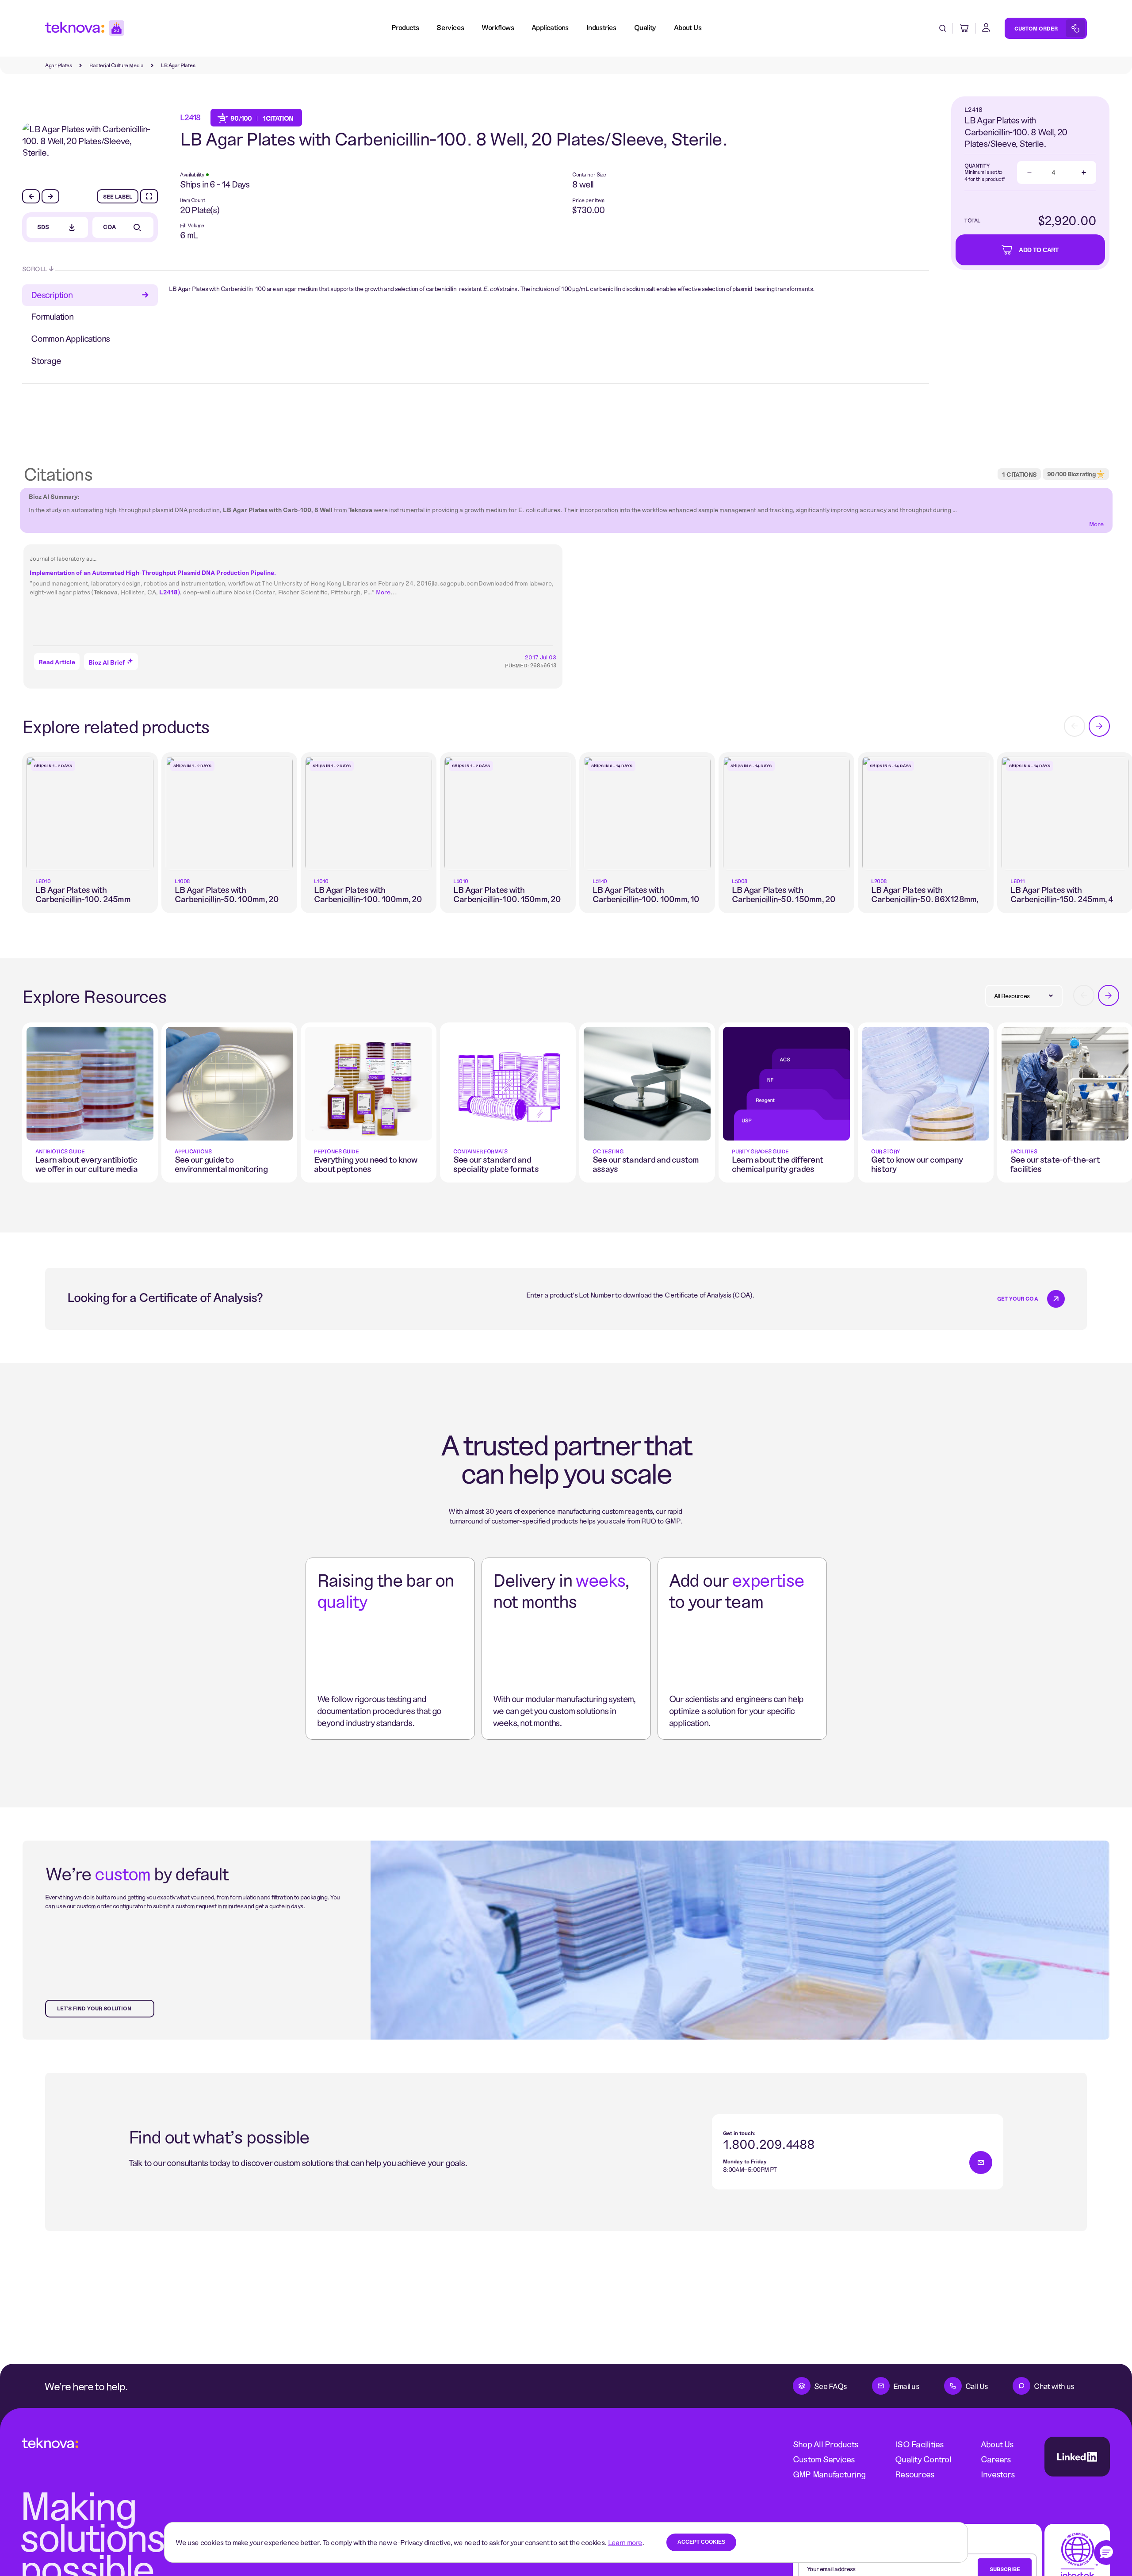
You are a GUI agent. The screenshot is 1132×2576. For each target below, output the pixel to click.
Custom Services (824, 2459)
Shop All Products (826, 2444)
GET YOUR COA (1018, 1298)
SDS (43, 227)
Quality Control (923, 2459)
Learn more (625, 2542)
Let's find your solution (94, 2008)
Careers (996, 2459)
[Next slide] (50, 196)
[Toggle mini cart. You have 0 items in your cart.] (964, 28)
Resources (915, 2474)
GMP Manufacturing (829, 2474)
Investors (998, 2474)
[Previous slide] (31, 196)
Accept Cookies (701, 2542)
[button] (1106, 2553)
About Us (997, 2444)
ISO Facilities (919, 2444)
